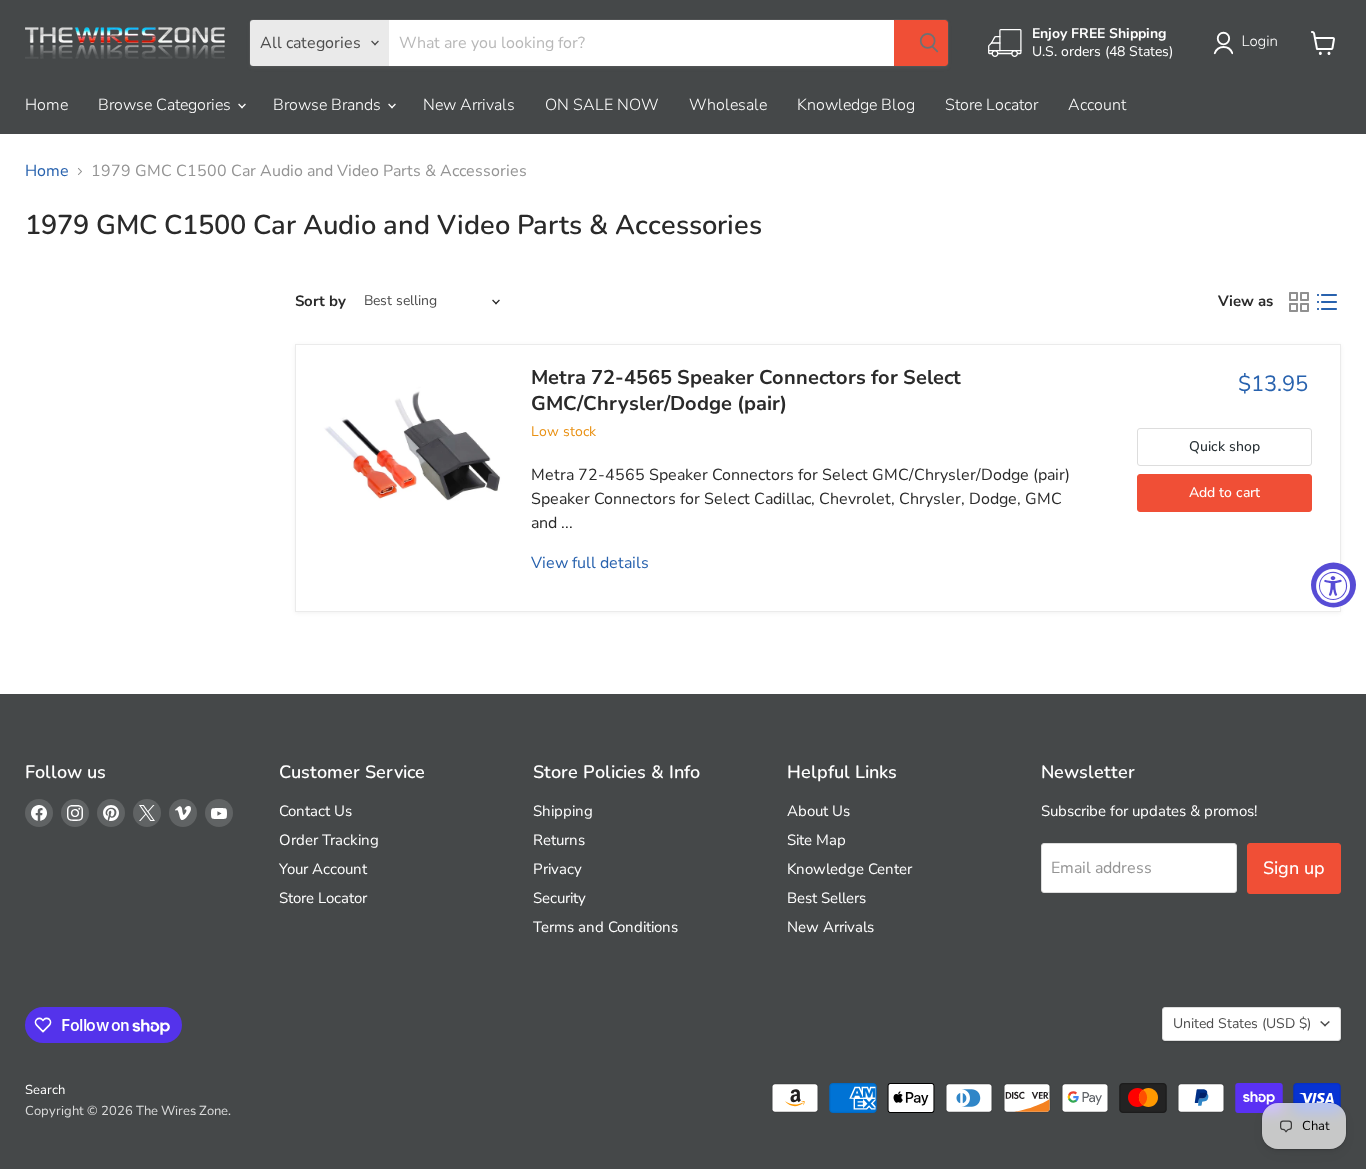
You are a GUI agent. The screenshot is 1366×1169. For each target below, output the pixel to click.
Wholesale (728, 105)
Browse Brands (329, 105)
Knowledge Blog (856, 105)
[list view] (1327, 302)
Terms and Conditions (605, 927)
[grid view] (1299, 302)
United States (1242, 1023)
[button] (1249, 43)
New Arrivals (469, 105)
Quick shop (1224, 446)
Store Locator (991, 105)
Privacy (557, 869)
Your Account (323, 869)
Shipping (563, 811)
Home (46, 105)
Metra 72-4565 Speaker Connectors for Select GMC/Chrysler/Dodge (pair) (746, 390)
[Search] (921, 43)
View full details (590, 563)
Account (1097, 105)
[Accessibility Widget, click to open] (1333, 584)
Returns (559, 840)
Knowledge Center (849, 869)
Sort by (320, 301)
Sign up (1294, 868)
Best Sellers (826, 898)
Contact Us (315, 811)
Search (45, 1090)
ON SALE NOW (602, 105)
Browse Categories (166, 105)
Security (559, 898)
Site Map (816, 840)
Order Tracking (329, 840)
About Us (818, 811)
